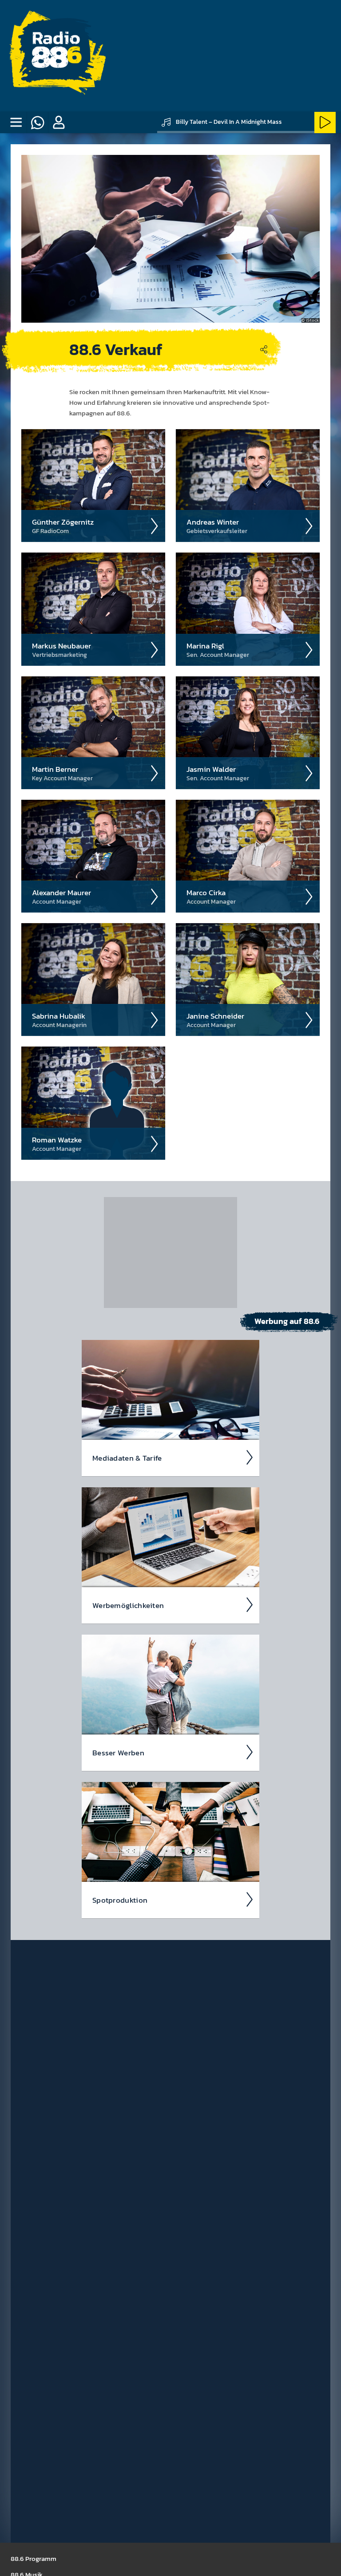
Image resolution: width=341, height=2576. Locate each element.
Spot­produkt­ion (120, 1900)
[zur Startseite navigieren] (56, 56)
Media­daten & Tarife (127, 1458)
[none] (16, 122)
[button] (59, 122)
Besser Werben (118, 1753)
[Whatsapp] (37, 122)
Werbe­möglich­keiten (128, 1605)
